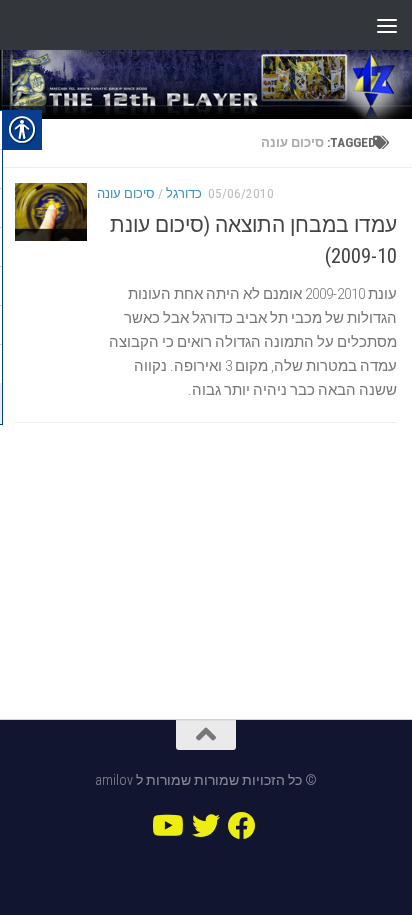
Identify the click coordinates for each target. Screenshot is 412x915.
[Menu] (387, 25)
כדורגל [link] (184, 193)
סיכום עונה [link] (126, 193)
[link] (206, 84)
